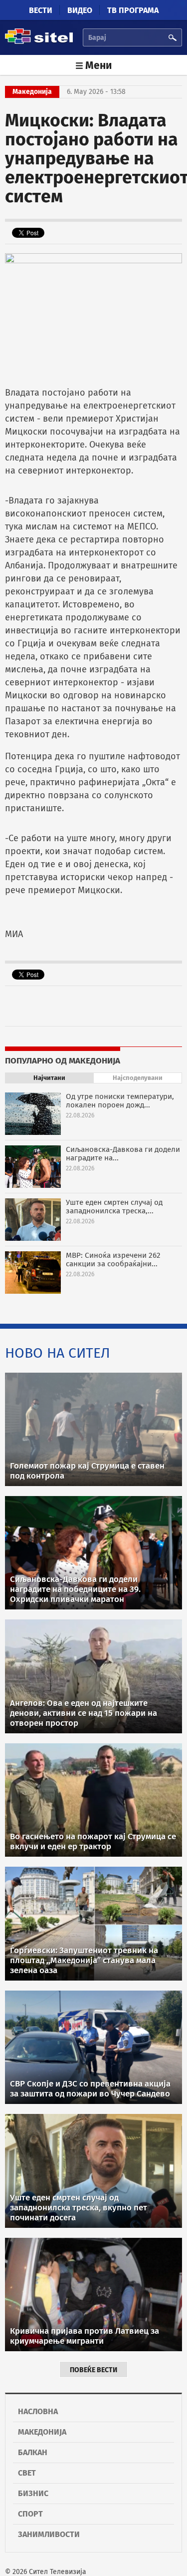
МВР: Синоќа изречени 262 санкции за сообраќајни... (113, 1260)
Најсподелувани (138, 1078)
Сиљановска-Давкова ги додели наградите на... (123, 1154)
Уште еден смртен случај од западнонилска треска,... (114, 1207)
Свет (27, 2473)
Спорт (30, 2514)
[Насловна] (39, 42)
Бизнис (33, 2493)
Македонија (42, 2432)
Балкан (33, 2452)
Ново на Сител (58, 1353)
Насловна (38, 2411)
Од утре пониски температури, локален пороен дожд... (120, 1101)
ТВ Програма (133, 10)
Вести (41, 10)
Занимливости (49, 2534)
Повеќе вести (93, 2370)
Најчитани (49, 1078)
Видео (80, 10)
